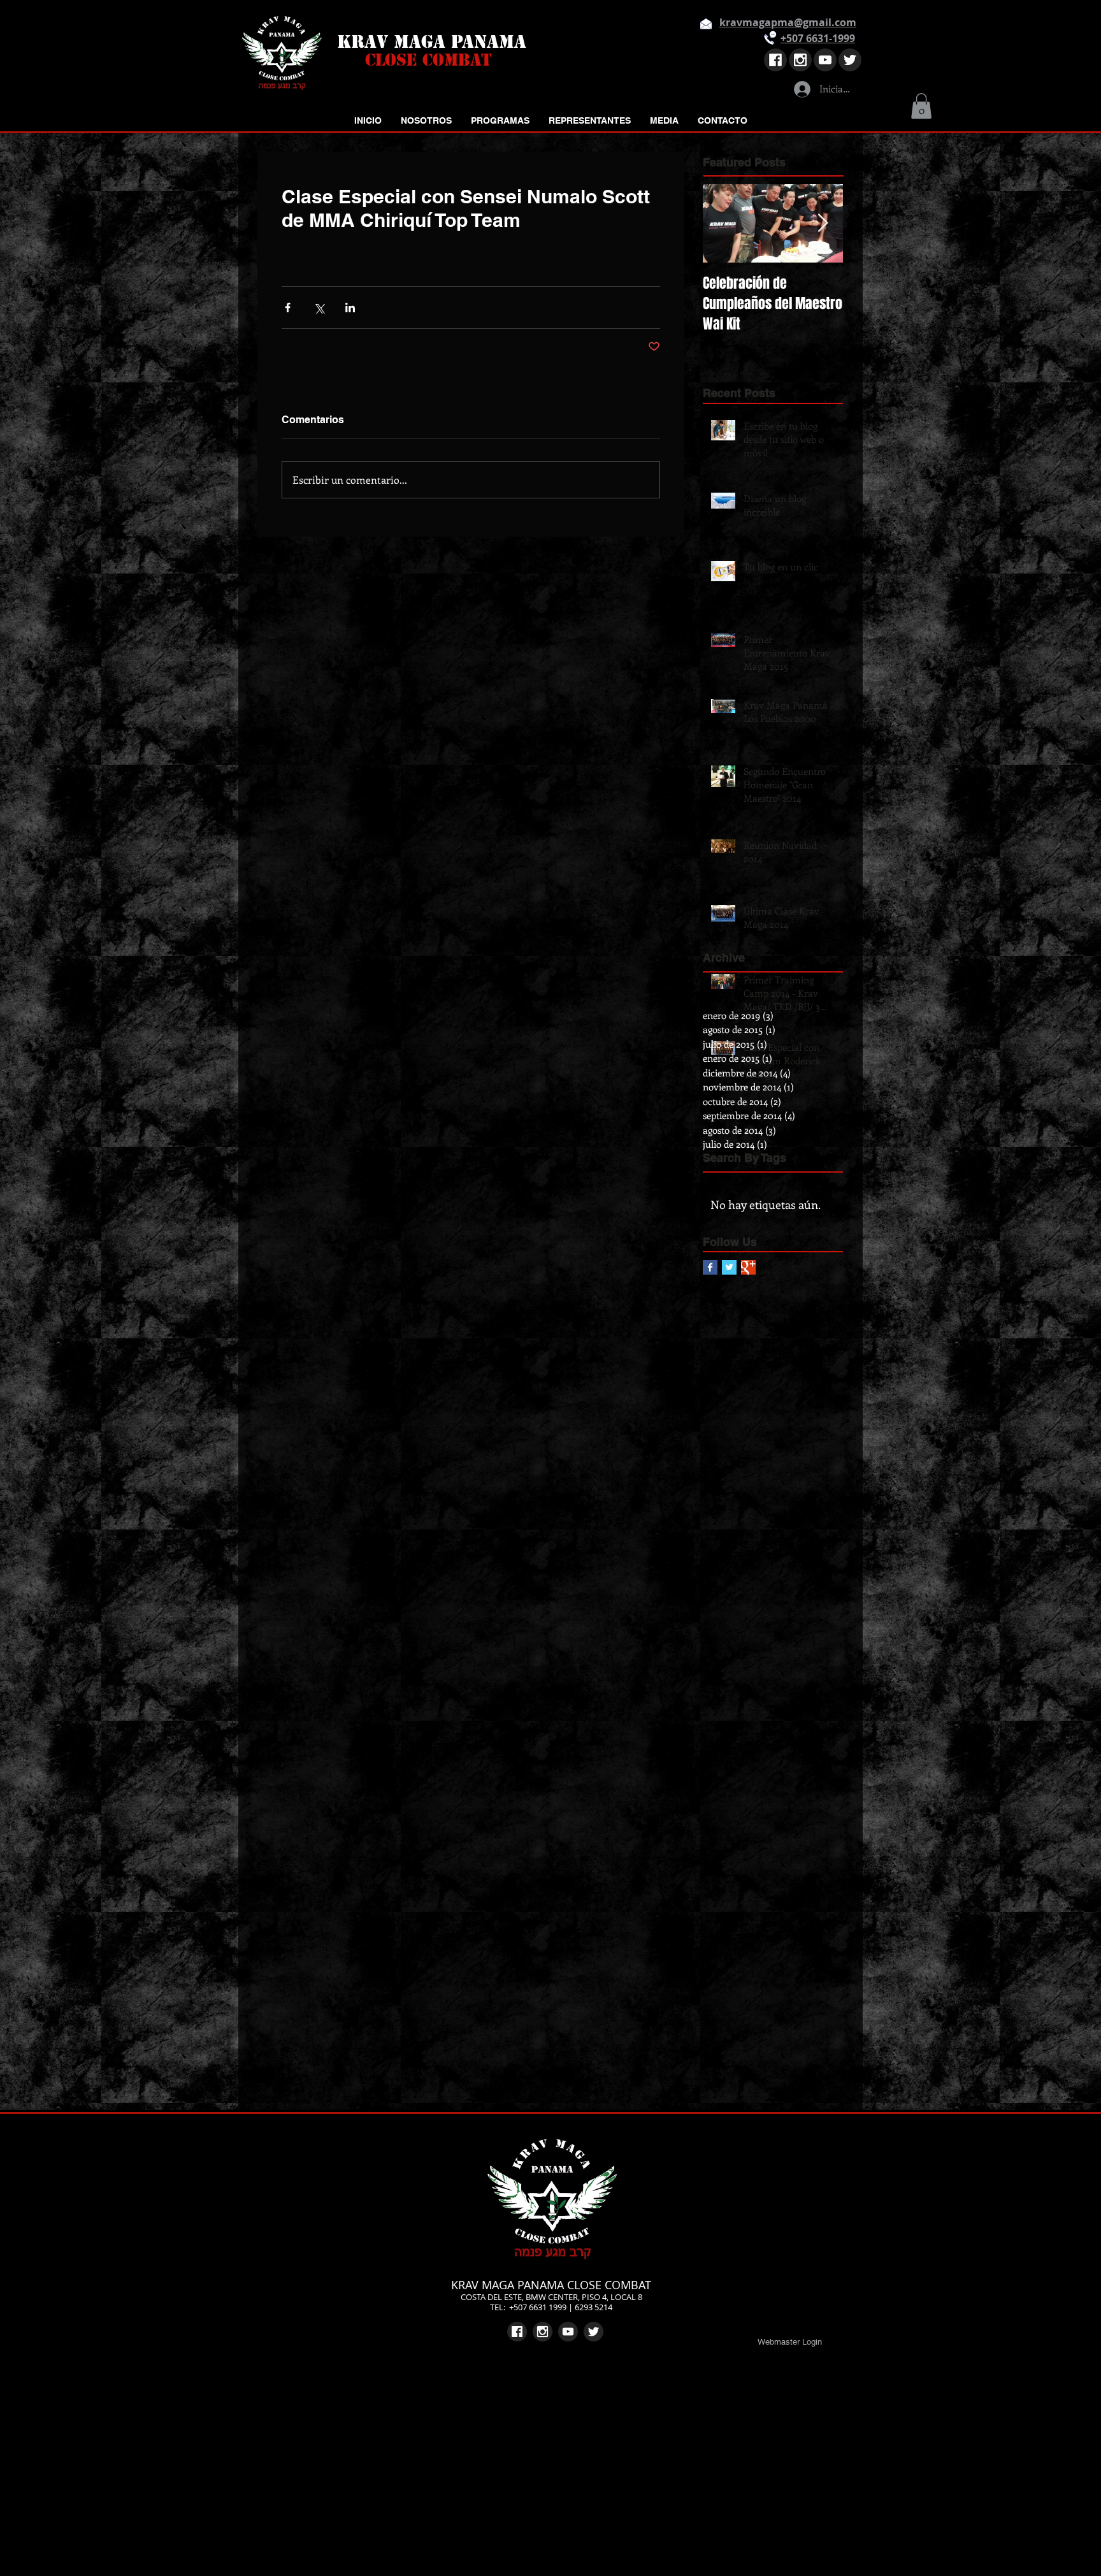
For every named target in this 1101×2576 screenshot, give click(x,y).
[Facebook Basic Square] (710, 1267)
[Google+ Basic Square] (748, 1267)
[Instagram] (800, 60)
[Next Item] (823, 223)
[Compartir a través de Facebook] (288, 308)
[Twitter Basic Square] (729, 1267)
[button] (921, 106)
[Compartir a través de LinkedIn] (350, 308)
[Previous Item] (723, 223)
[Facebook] (775, 60)
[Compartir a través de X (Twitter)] (319, 308)
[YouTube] (825, 60)
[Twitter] (850, 60)
